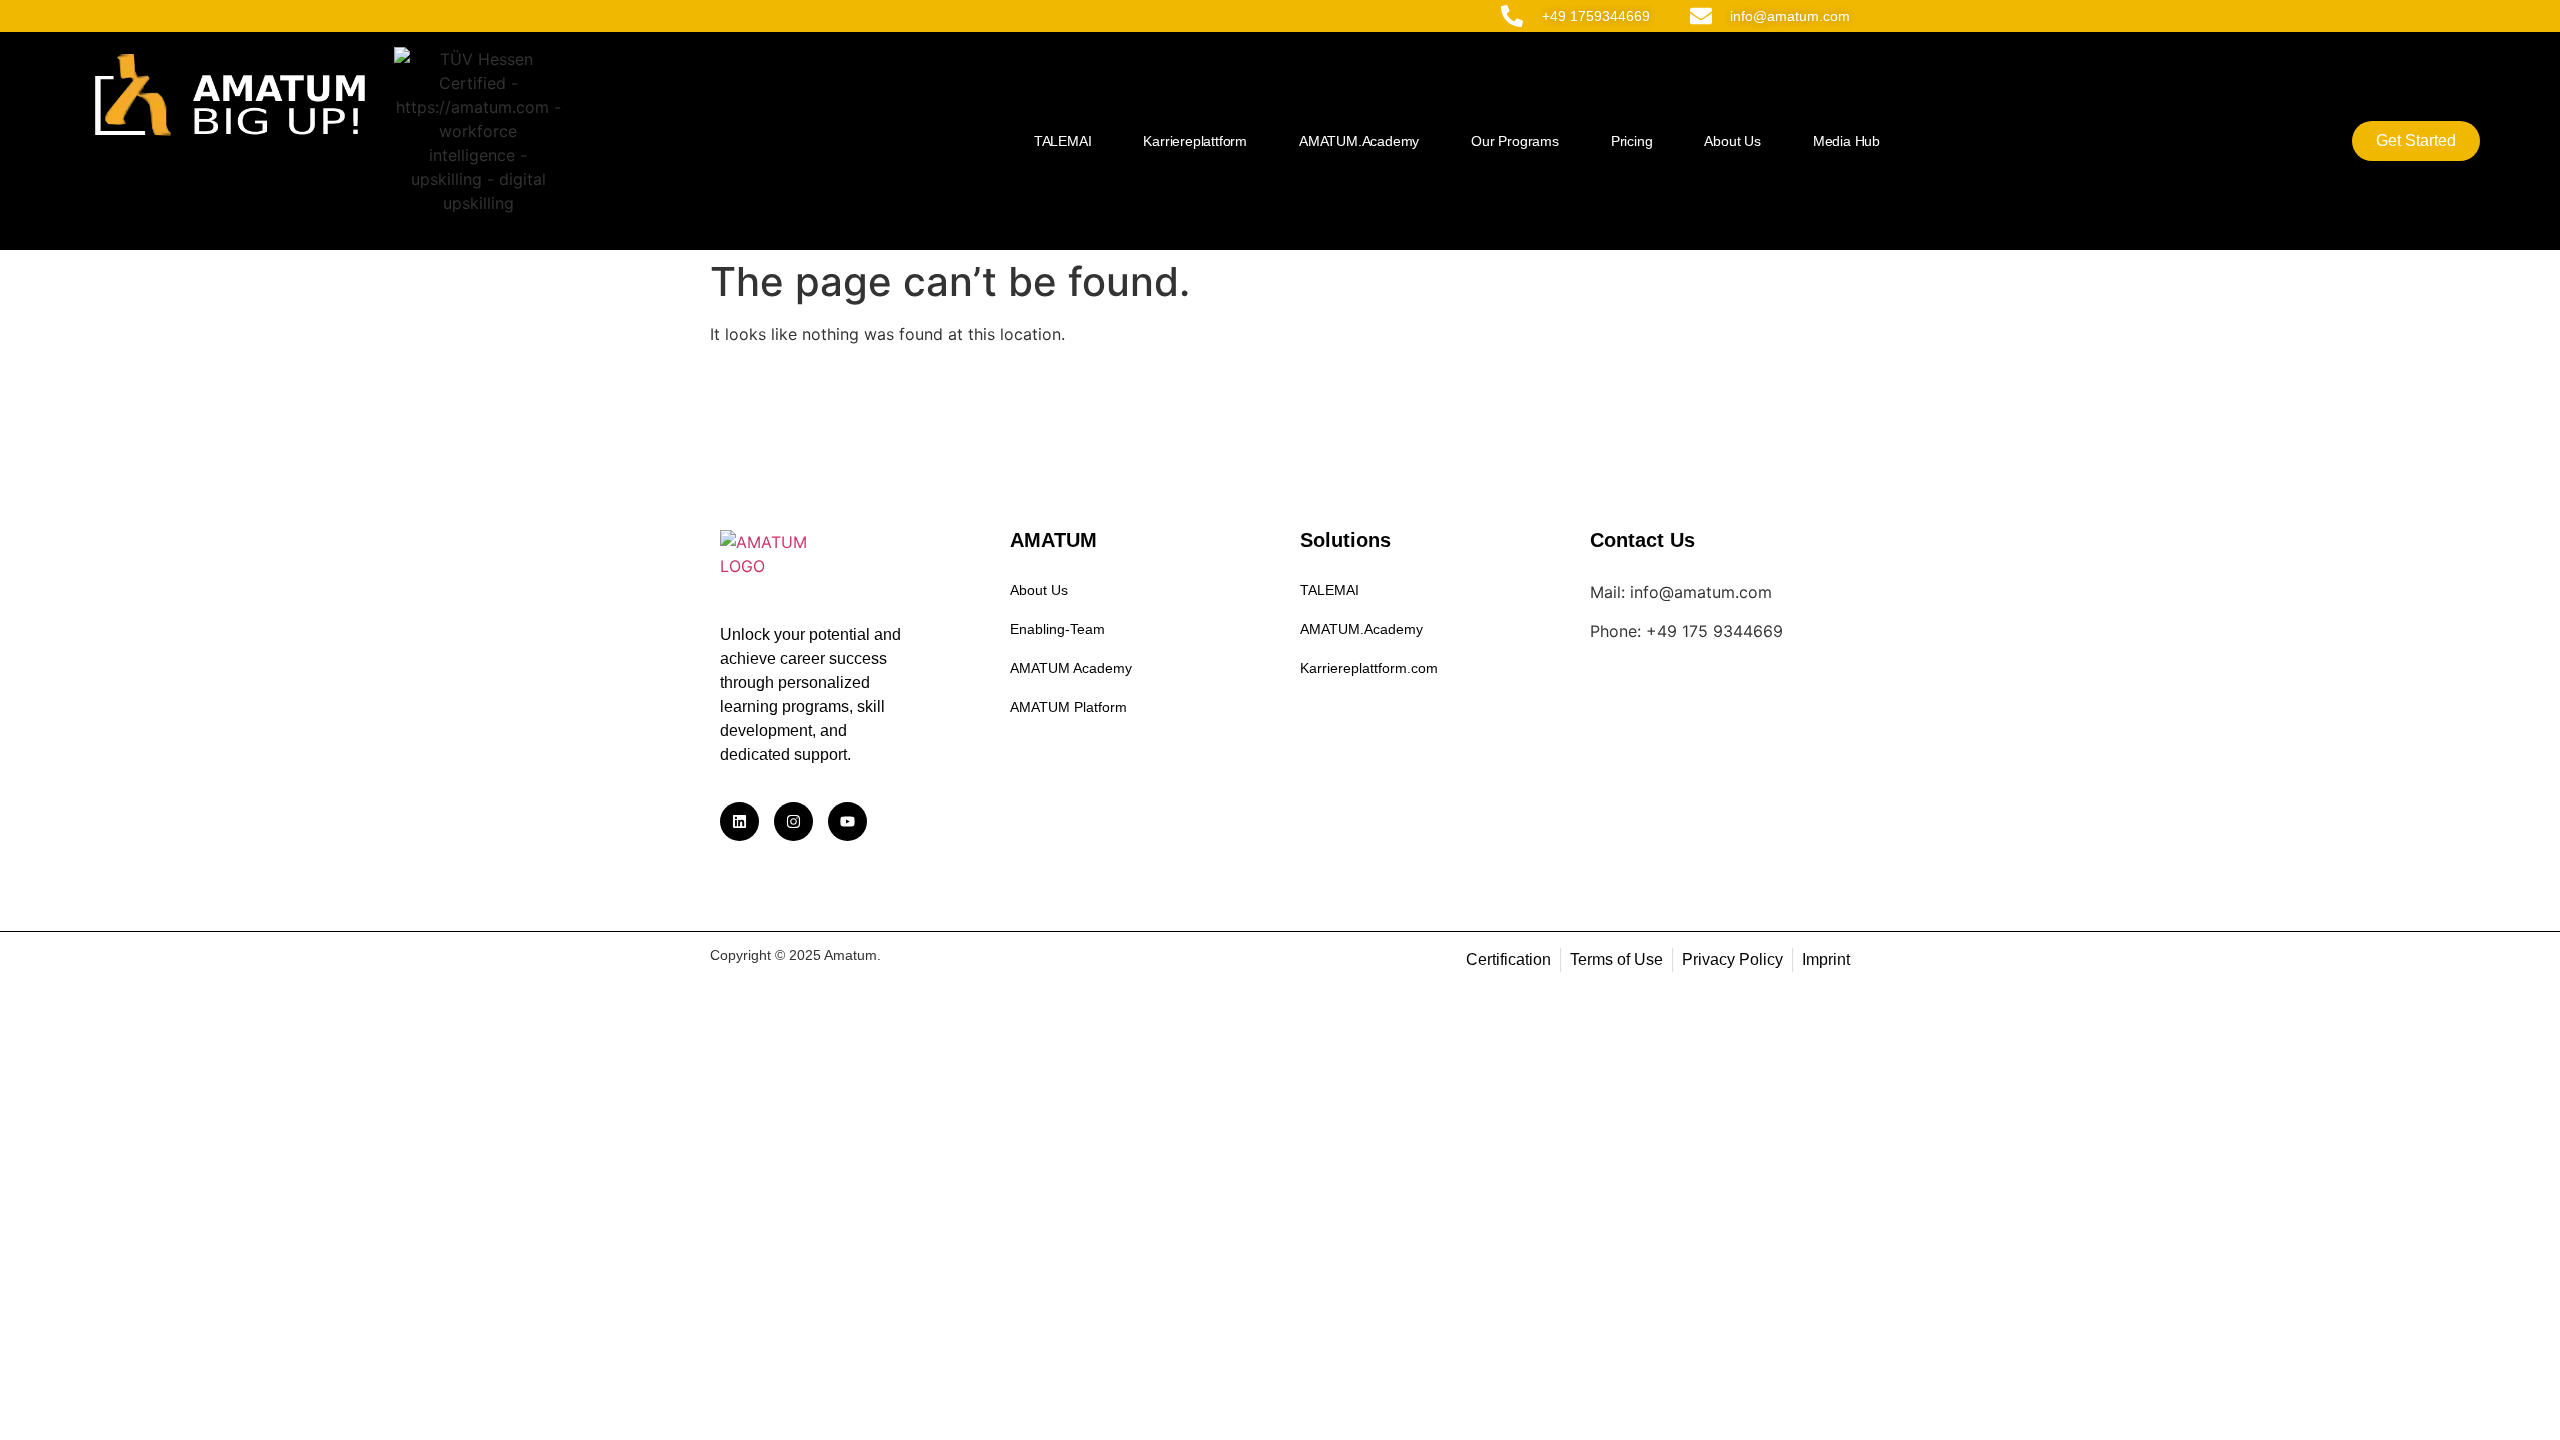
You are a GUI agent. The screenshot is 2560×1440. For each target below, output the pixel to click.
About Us (1732, 141)
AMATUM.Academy (1359, 141)
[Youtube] (847, 821)
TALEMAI (1063, 141)
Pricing (1632, 141)
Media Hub (1846, 141)
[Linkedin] (739, 821)
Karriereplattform (1195, 141)
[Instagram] (793, 821)
